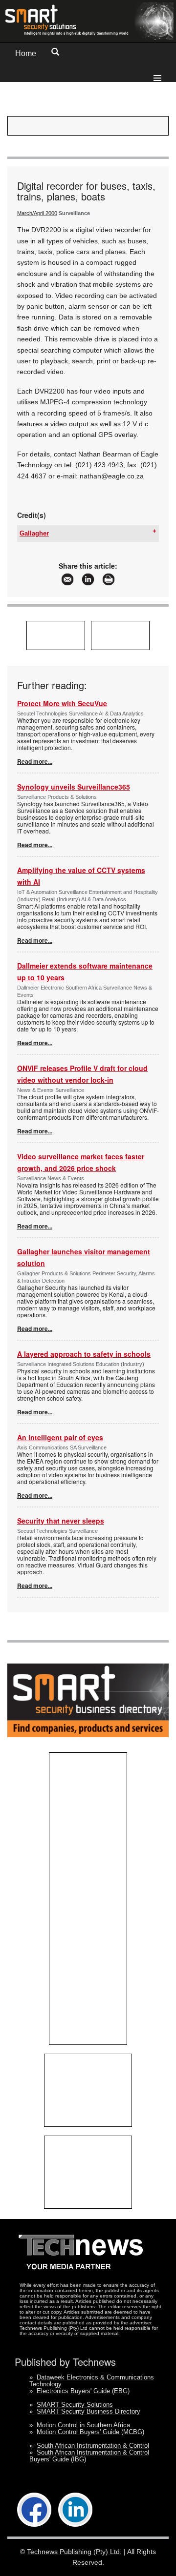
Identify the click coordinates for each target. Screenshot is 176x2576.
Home (26, 53)
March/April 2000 (37, 213)
